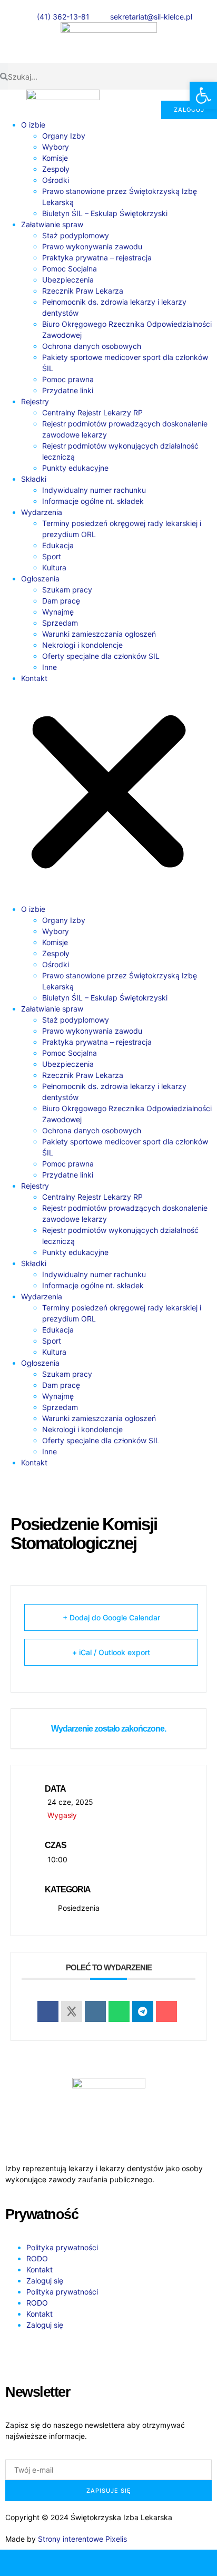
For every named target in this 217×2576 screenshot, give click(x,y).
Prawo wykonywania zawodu (92, 246)
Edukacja (58, 545)
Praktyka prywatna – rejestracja (97, 257)
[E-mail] (81, 2563)
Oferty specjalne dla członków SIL (101, 656)
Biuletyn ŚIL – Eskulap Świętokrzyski (105, 213)
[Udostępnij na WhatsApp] (119, 2011)
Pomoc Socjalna (70, 269)
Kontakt (34, 678)
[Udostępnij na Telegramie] (143, 2011)
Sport (52, 556)
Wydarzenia (42, 512)
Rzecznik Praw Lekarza (83, 291)
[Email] (166, 2011)
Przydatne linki (68, 390)
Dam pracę (61, 601)
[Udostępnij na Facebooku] (48, 2011)
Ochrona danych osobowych (92, 346)
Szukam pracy (67, 590)
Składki (34, 479)
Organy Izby (64, 136)
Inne (50, 667)
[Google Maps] (136, 2563)
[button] (108, 794)
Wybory (56, 147)
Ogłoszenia (40, 579)
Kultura (54, 567)
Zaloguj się (45, 2281)
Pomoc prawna (68, 379)
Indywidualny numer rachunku (94, 490)
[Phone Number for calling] (27, 2563)
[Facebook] (190, 2563)
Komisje (55, 158)
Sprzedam (60, 623)
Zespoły (56, 169)
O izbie (33, 125)
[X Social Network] (72, 2011)
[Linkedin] (95, 2011)
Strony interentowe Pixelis (82, 2539)
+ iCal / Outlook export (111, 1652)
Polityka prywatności (62, 2247)
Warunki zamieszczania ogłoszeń (99, 634)
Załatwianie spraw (52, 224)
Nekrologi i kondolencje (82, 645)
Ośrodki (56, 180)
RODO (37, 2258)
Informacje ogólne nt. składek (93, 501)
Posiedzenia (79, 1908)
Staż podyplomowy (76, 235)
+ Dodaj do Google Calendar (111, 1617)
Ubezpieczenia (68, 280)
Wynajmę (58, 612)
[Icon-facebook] (18, 2354)
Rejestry (35, 401)
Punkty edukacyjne (75, 468)
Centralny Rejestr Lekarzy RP (92, 412)
